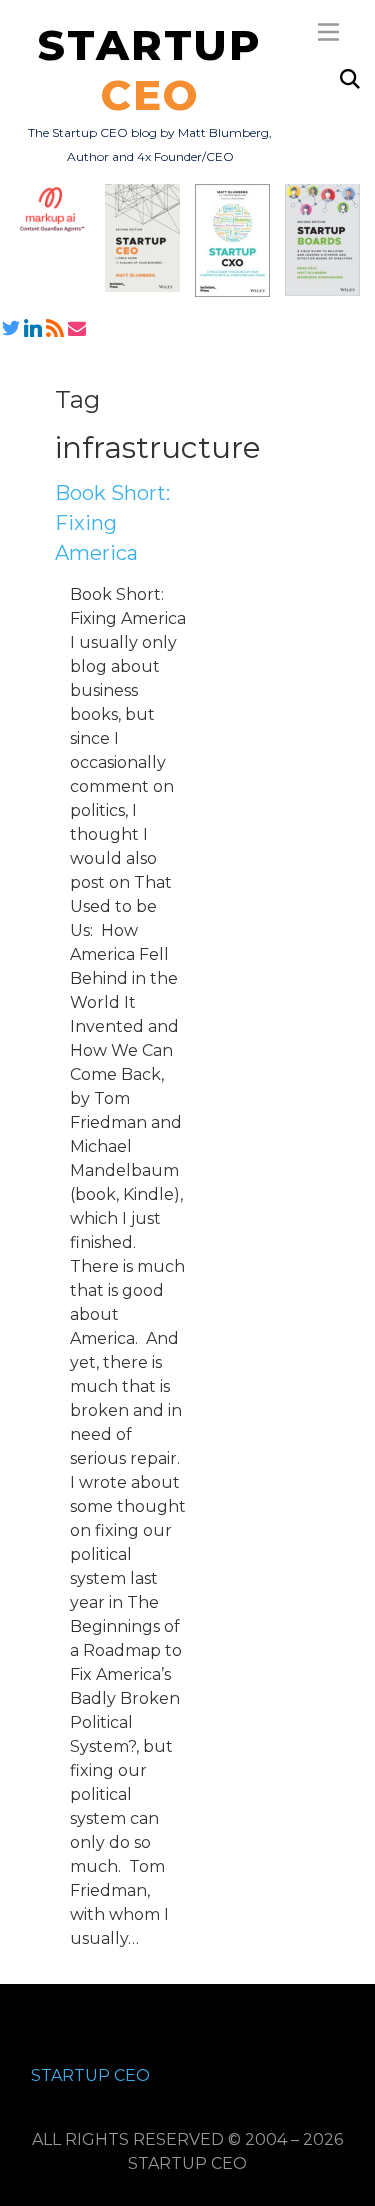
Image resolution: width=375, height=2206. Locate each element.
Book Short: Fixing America (112, 523)
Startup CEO (90, 2075)
